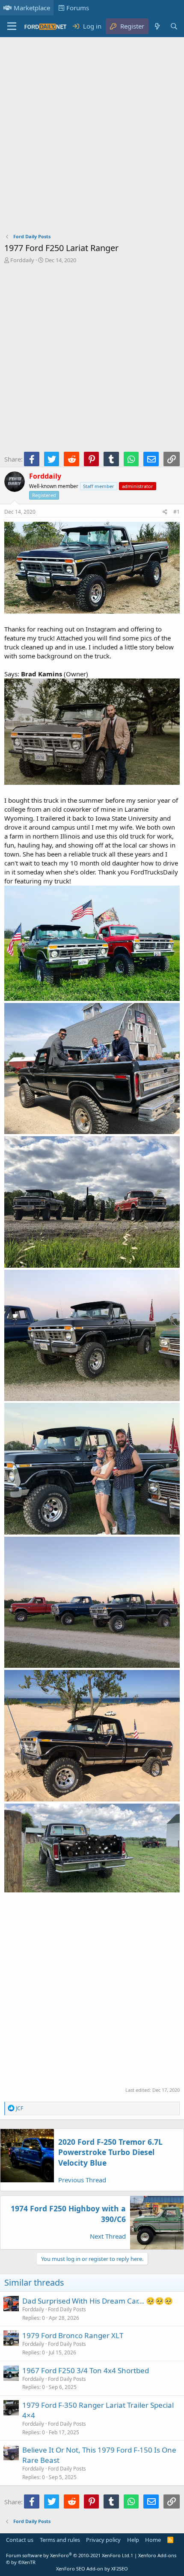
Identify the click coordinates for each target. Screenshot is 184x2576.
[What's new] (157, 26)
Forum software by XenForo (68, 2555)
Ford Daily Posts (67, 2309)
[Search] (174, 26)
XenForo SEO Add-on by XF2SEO (92, 2569)
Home (153, 2540)
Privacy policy (103, 2540)
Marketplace (32, 8)
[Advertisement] (92, 137)
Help (133, 2540)
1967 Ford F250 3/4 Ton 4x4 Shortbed (86, 2370)
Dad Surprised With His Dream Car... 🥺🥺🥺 (98, 2301)
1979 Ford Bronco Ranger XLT (73, 2335)
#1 (177, 512)
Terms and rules (60, 2540)
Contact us (20, 2540)
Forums (78, 8)
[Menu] (12, 26)
